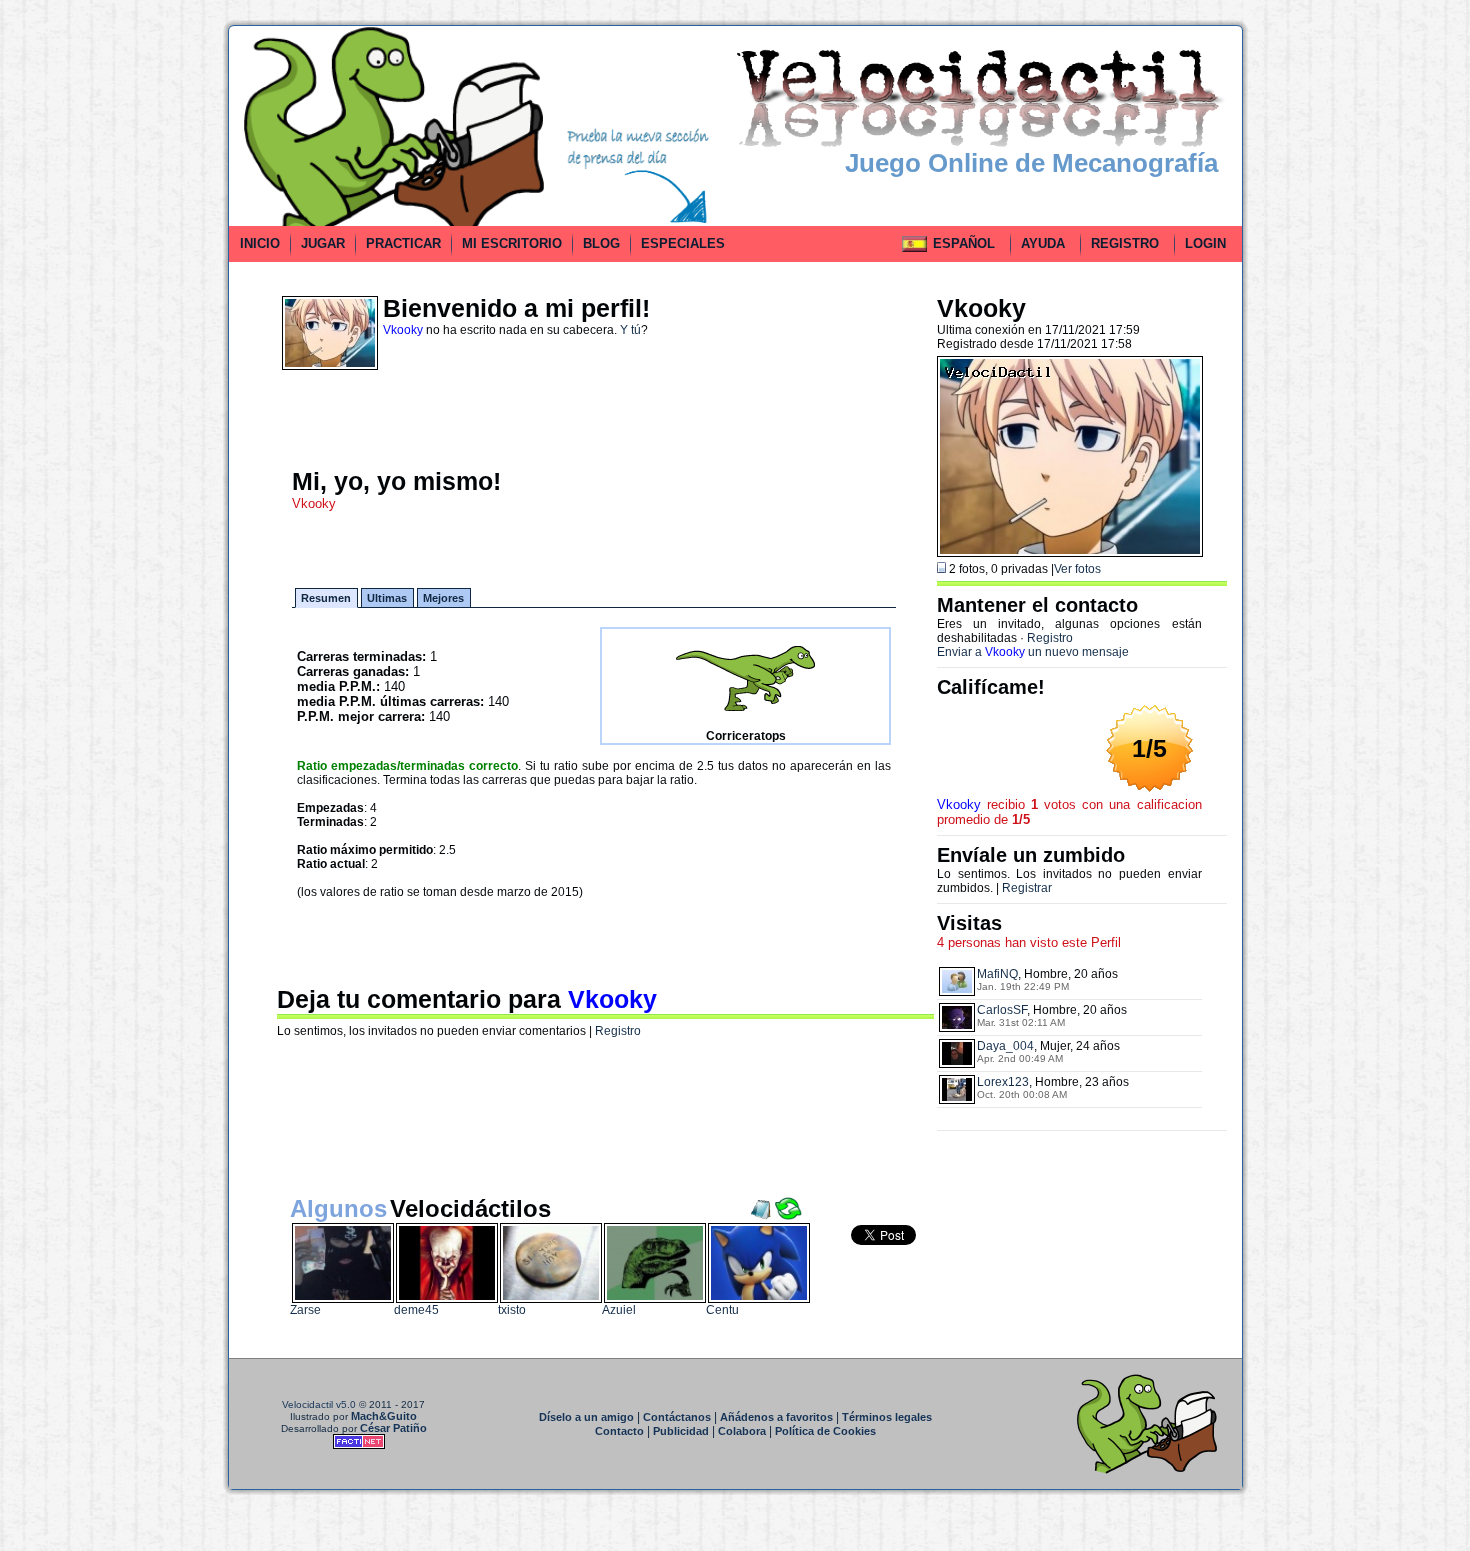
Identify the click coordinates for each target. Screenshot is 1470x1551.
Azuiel (619, 1310)
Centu (722, 1310)
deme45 (416, 1310)
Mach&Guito (384, 1416)
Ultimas (387, 598)
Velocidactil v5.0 (319, 1404)
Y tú (630, 330)
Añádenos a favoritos (776, 1417)
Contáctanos (677, 1417)
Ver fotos (1077, 569)
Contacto (619, 1431)
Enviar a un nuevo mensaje (1033, 652)
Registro (618, 1031)
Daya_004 (1005, 1046)
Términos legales (887, 1417)
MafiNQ (997, 974)
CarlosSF (1002, 1010)
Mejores (443, 598)
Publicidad (681, 1431)
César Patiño (393, 1428)
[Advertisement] (138, 324)
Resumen (326, 598)
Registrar (1027, 888)
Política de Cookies (825, 1431)
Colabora (742, 1431)
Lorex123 (1003, 1082)
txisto (512, 1310)
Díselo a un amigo (586, 1417)
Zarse (305, 1310)
